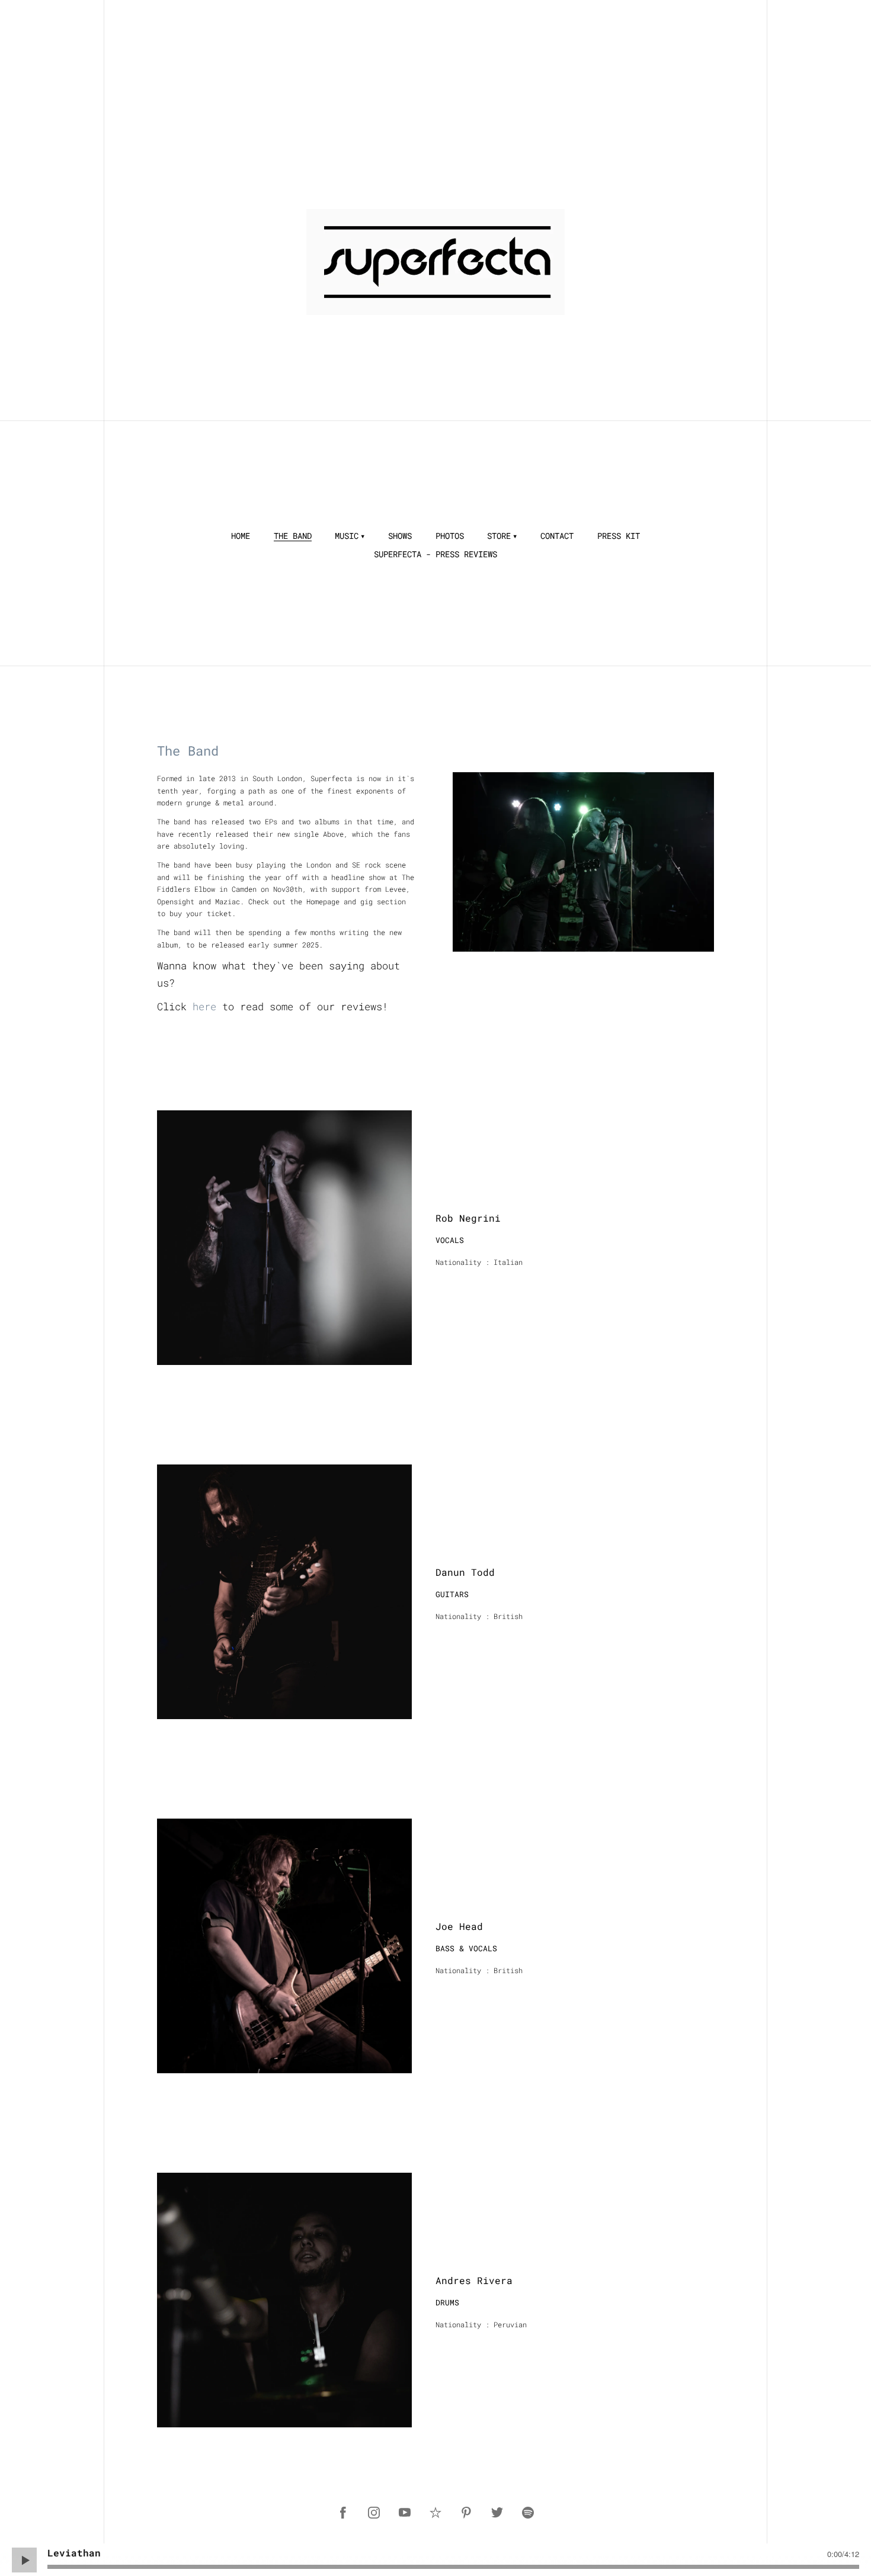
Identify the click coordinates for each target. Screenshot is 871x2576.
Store (499, 536)
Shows (400, 536)
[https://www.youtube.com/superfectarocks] (405, 2513)
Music (347, 536)
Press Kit (619, 536)
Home (241, 536)
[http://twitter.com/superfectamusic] (497, 2513)
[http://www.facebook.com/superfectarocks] (343, 2513)
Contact (557, 536)
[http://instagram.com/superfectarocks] (374, 2513)
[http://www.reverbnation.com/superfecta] (435, 2513)
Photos (450, 536)
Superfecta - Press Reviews (435, 554)
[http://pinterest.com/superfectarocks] (466, 2513)
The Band (293, 536)
